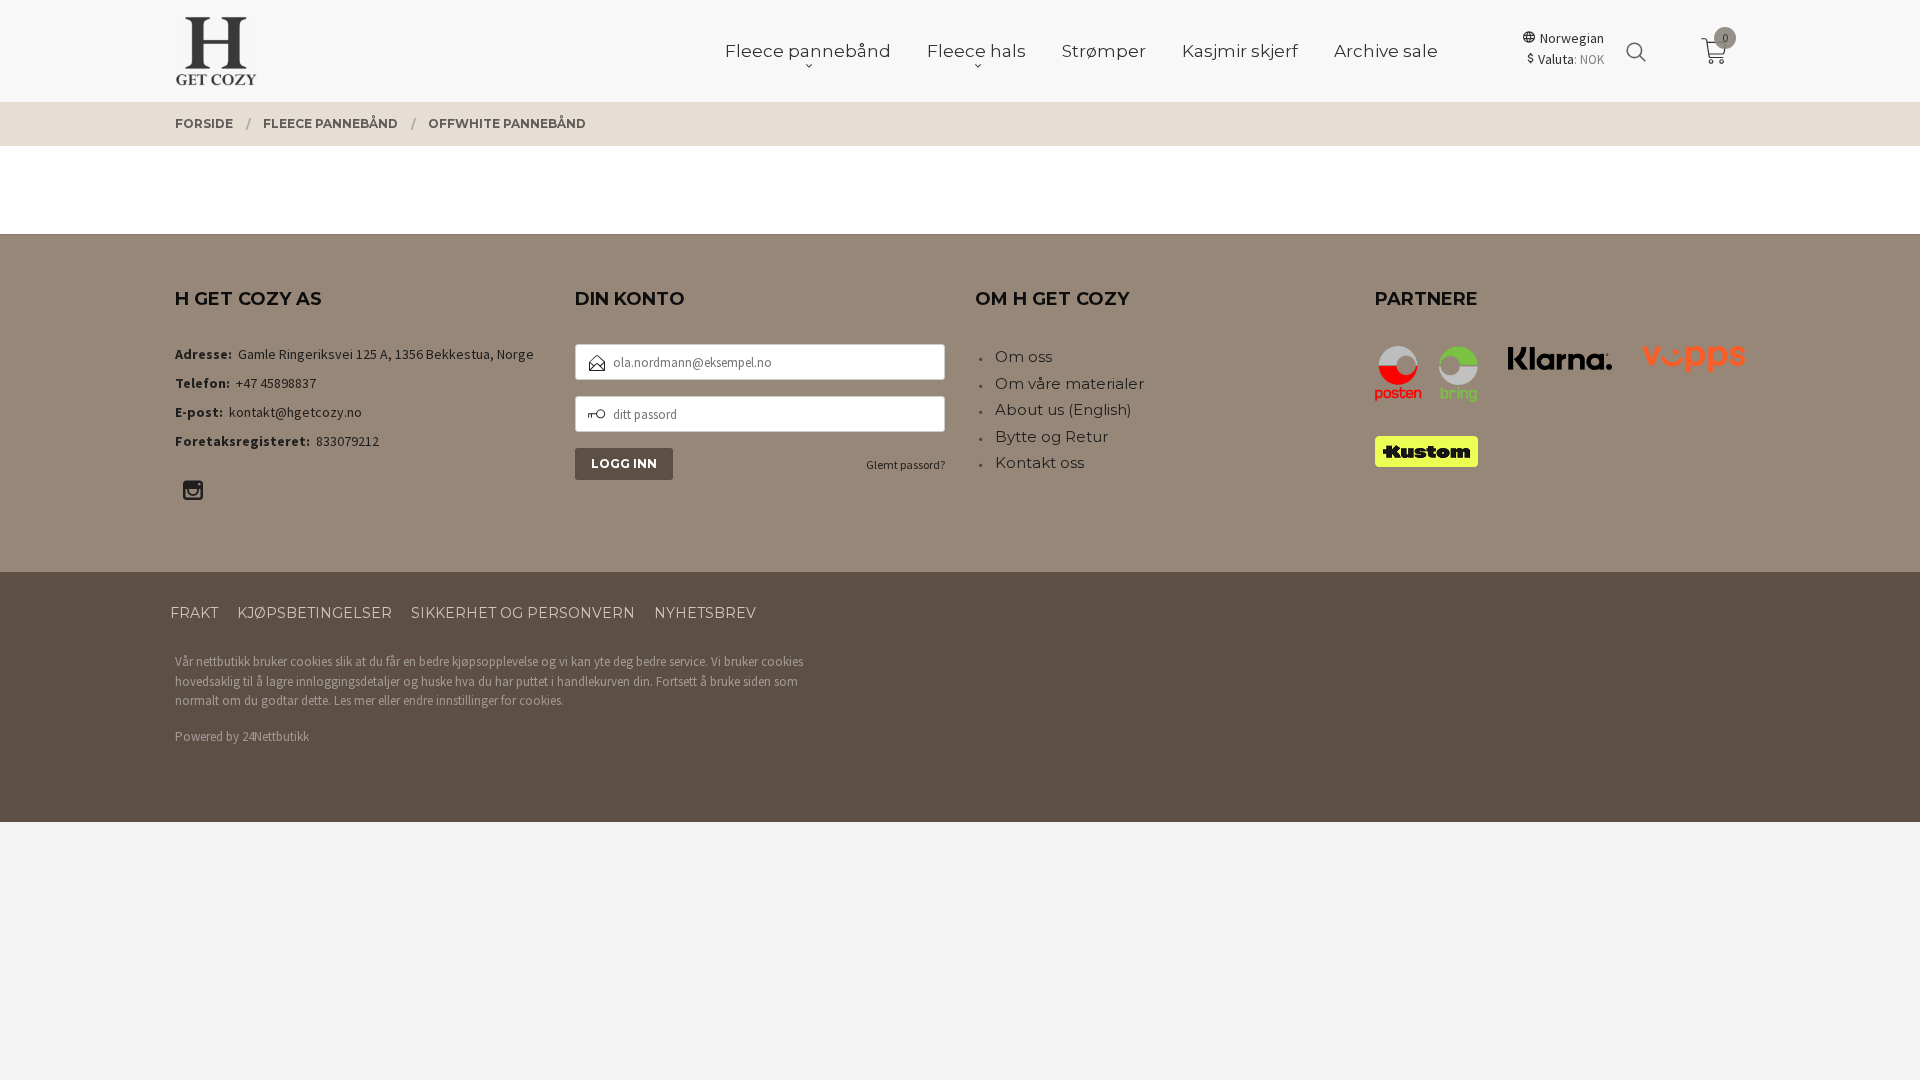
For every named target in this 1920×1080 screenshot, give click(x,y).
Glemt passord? (905, 464)
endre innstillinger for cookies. (483, 700)
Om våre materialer (1069, 383)
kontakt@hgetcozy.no (295, 412)
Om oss (1023, 356)
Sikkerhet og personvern (523, 613)
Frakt (194, 613)
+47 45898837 (276, 383)
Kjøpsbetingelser (314, 613)
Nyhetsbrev (705, 613)
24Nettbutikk (275, 736)
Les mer (354, 700)
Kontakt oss (1039, 462)
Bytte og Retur (1051, 436)
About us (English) (1063, 409)
